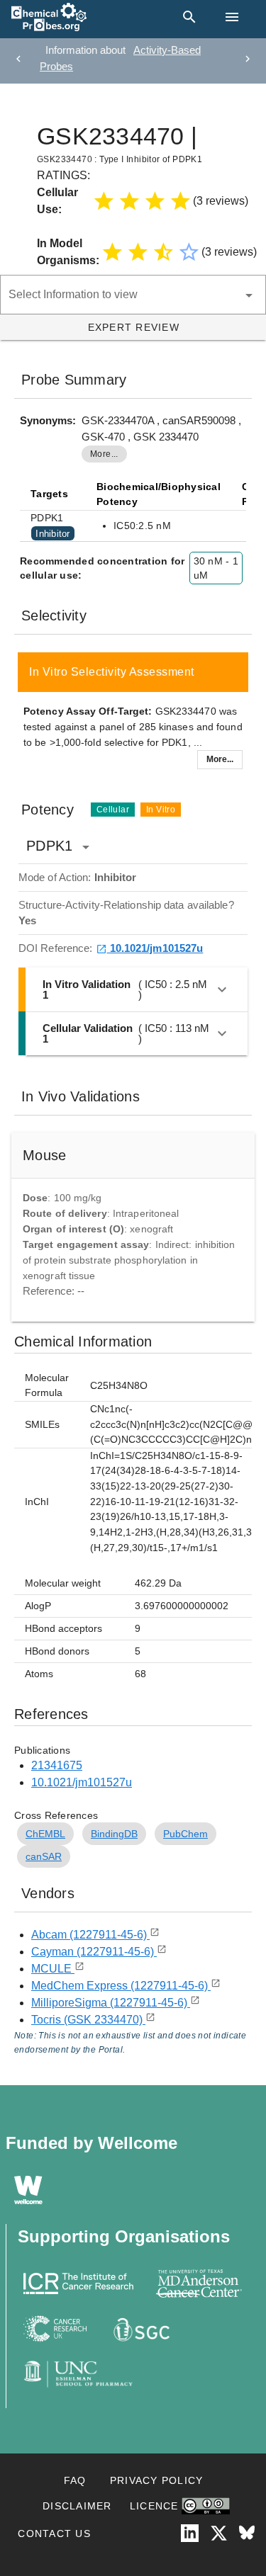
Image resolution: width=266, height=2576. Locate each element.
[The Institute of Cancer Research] (78, 2283)
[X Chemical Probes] (219, 2533)
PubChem (185, 1834)
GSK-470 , (107, 437)
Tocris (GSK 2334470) (88, 2020)
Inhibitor (52, 533)
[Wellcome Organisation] (28, 2190)
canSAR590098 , (202, 420)
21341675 (57, 1765)
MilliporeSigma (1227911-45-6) (111, 2003)
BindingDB (114, 1834)
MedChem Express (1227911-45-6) (121, 1986)
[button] (58, 101)
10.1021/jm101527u (155, 948)
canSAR (44, 1856)
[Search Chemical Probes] (187, 17)
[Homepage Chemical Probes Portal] (49, 17)
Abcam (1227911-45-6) (90, 1935)
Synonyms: (48, 420)
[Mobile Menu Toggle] (232, 17)
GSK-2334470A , (122, 420)
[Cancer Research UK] (55, 2329)
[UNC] (78, 2374)
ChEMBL (45, 1834)
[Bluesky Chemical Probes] (247, 2533)
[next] (248, 59)
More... (220, 759)
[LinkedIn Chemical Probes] (190, 2533)
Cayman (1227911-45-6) (94, 1952)
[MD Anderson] (199, 2283)
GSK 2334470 (166, 437)
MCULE (53, 1969)
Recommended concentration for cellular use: (102, 568)
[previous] (18, 59)
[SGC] (140, 2329)
